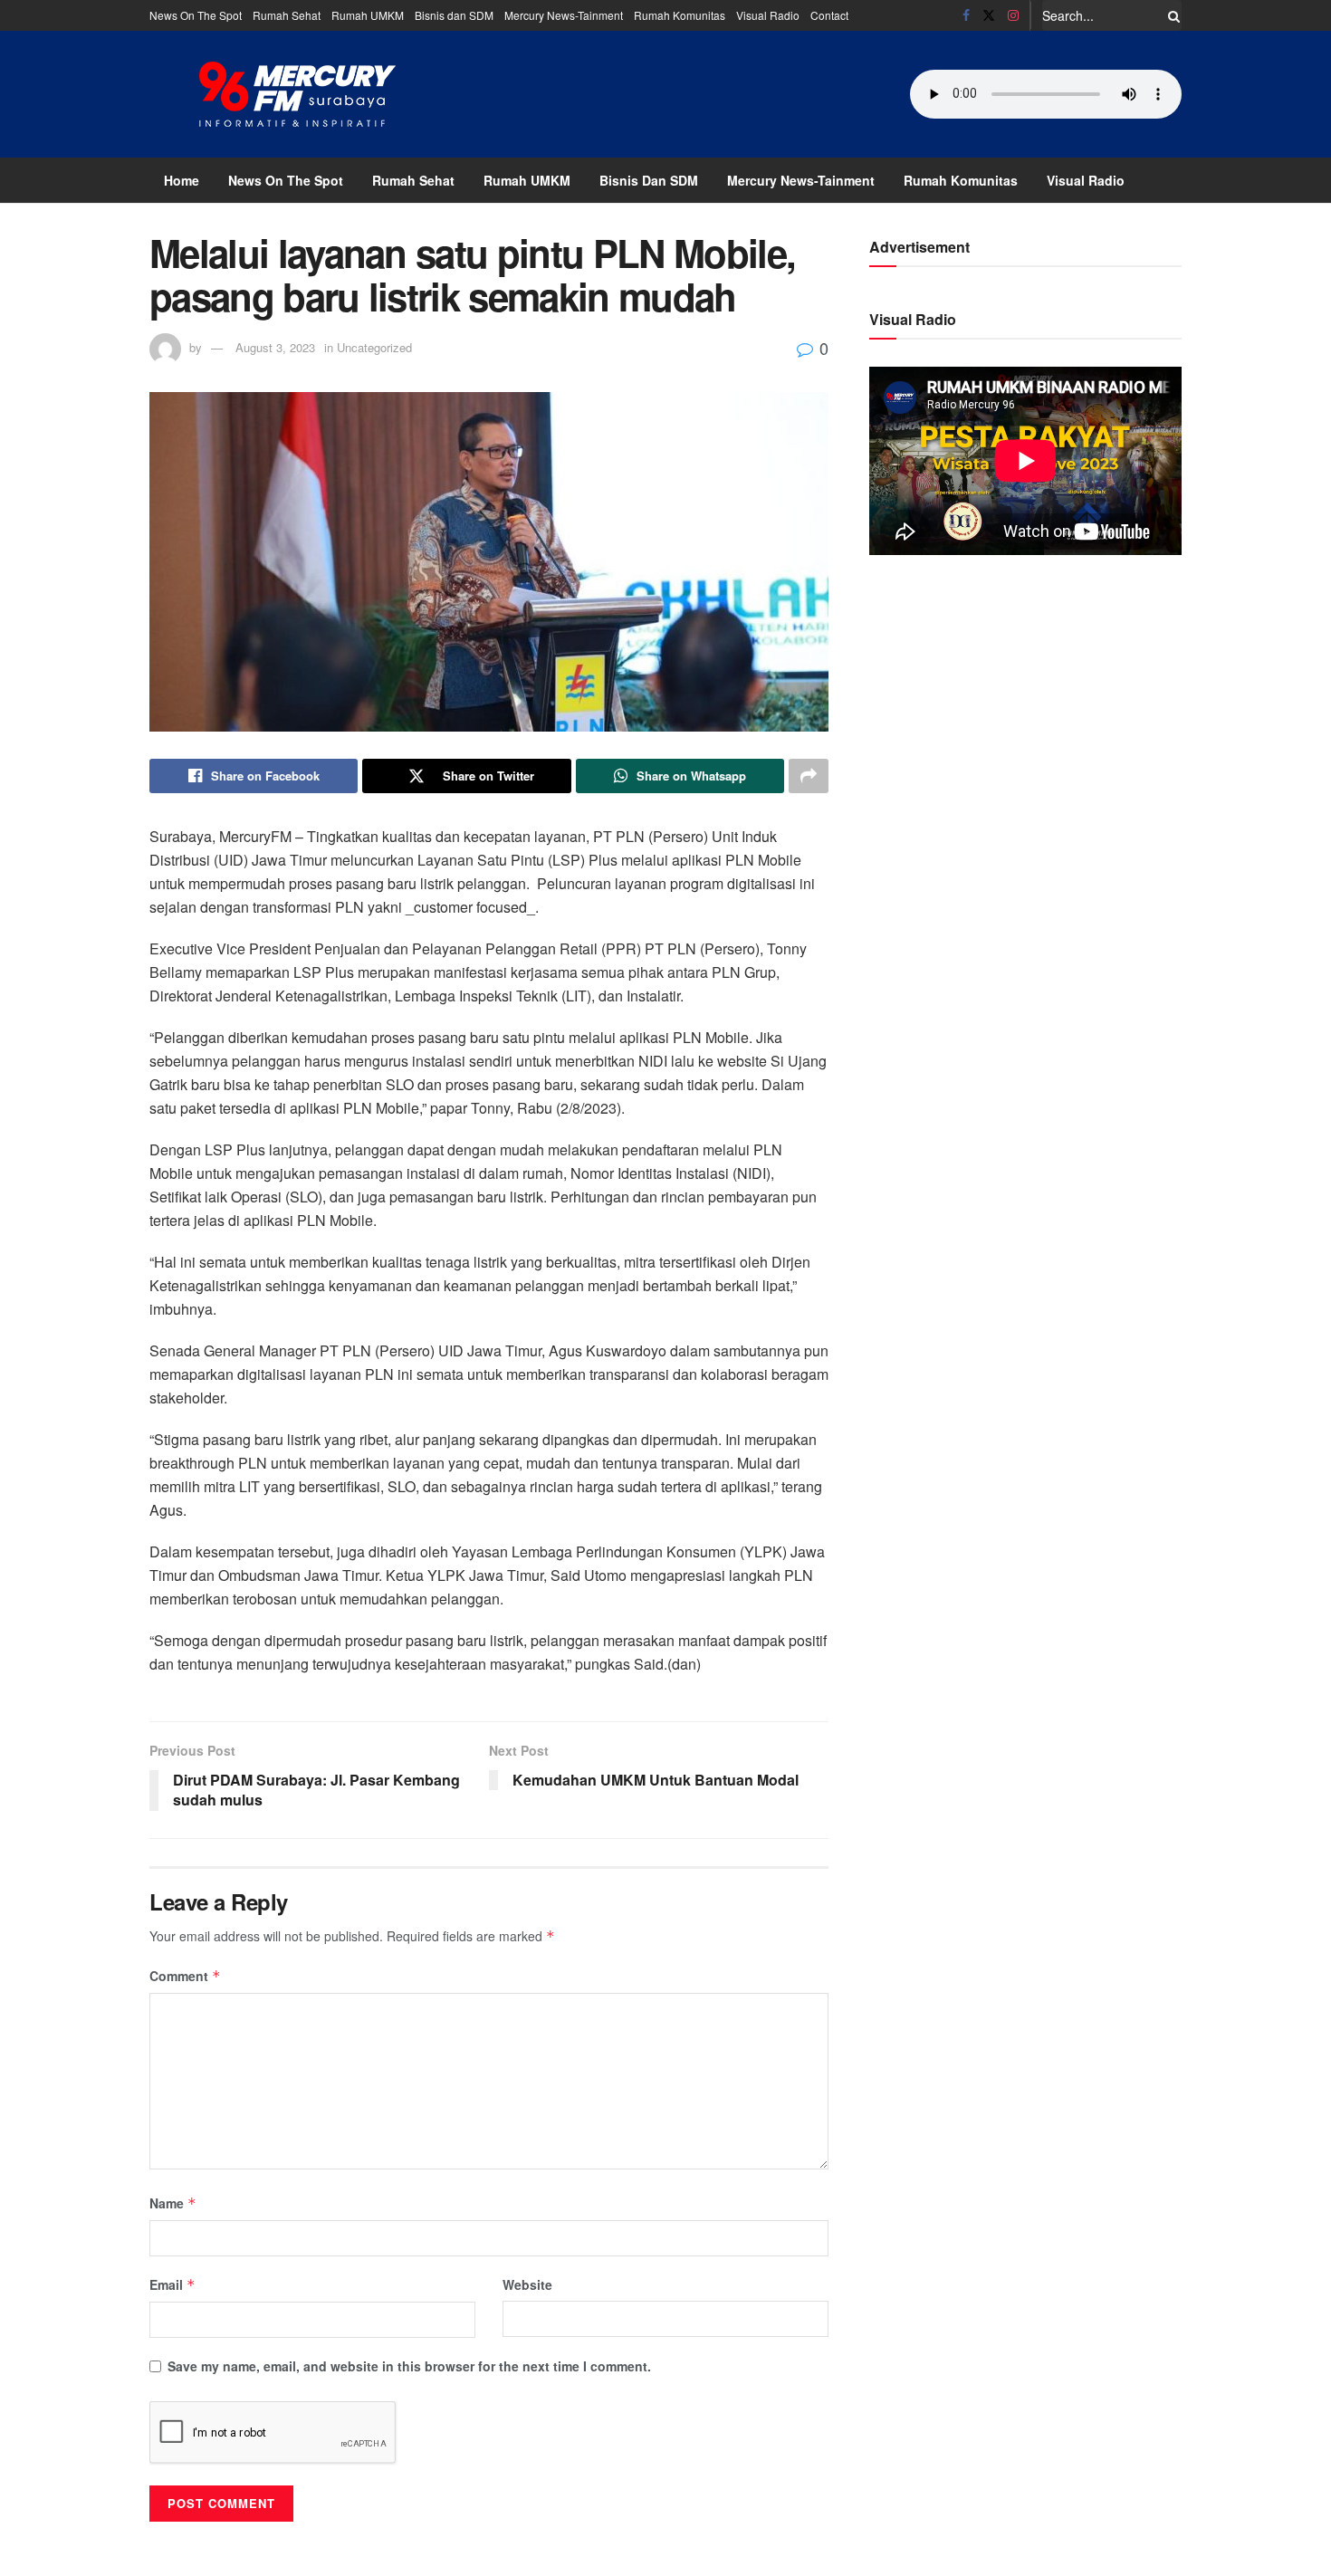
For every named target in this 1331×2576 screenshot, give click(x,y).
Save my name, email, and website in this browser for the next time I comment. (409, 2366)
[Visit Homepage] (298, 94)
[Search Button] (1171, 15)
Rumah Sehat (287, 15)
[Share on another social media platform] (809, 776)
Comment (185, 1976)
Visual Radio (768, 15)
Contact (829, 15)
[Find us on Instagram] (1013, 15)
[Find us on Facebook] (966, 15)
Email (172, 2284)
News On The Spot (196, 15)
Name (173, 2203)
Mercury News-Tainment (564, 15)
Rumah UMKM (368, 15)
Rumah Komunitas (680, 15)
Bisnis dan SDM (454, 15)
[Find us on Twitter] (989, 15)
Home (182, 180)
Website (527, 2284)
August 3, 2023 (275, 347)
